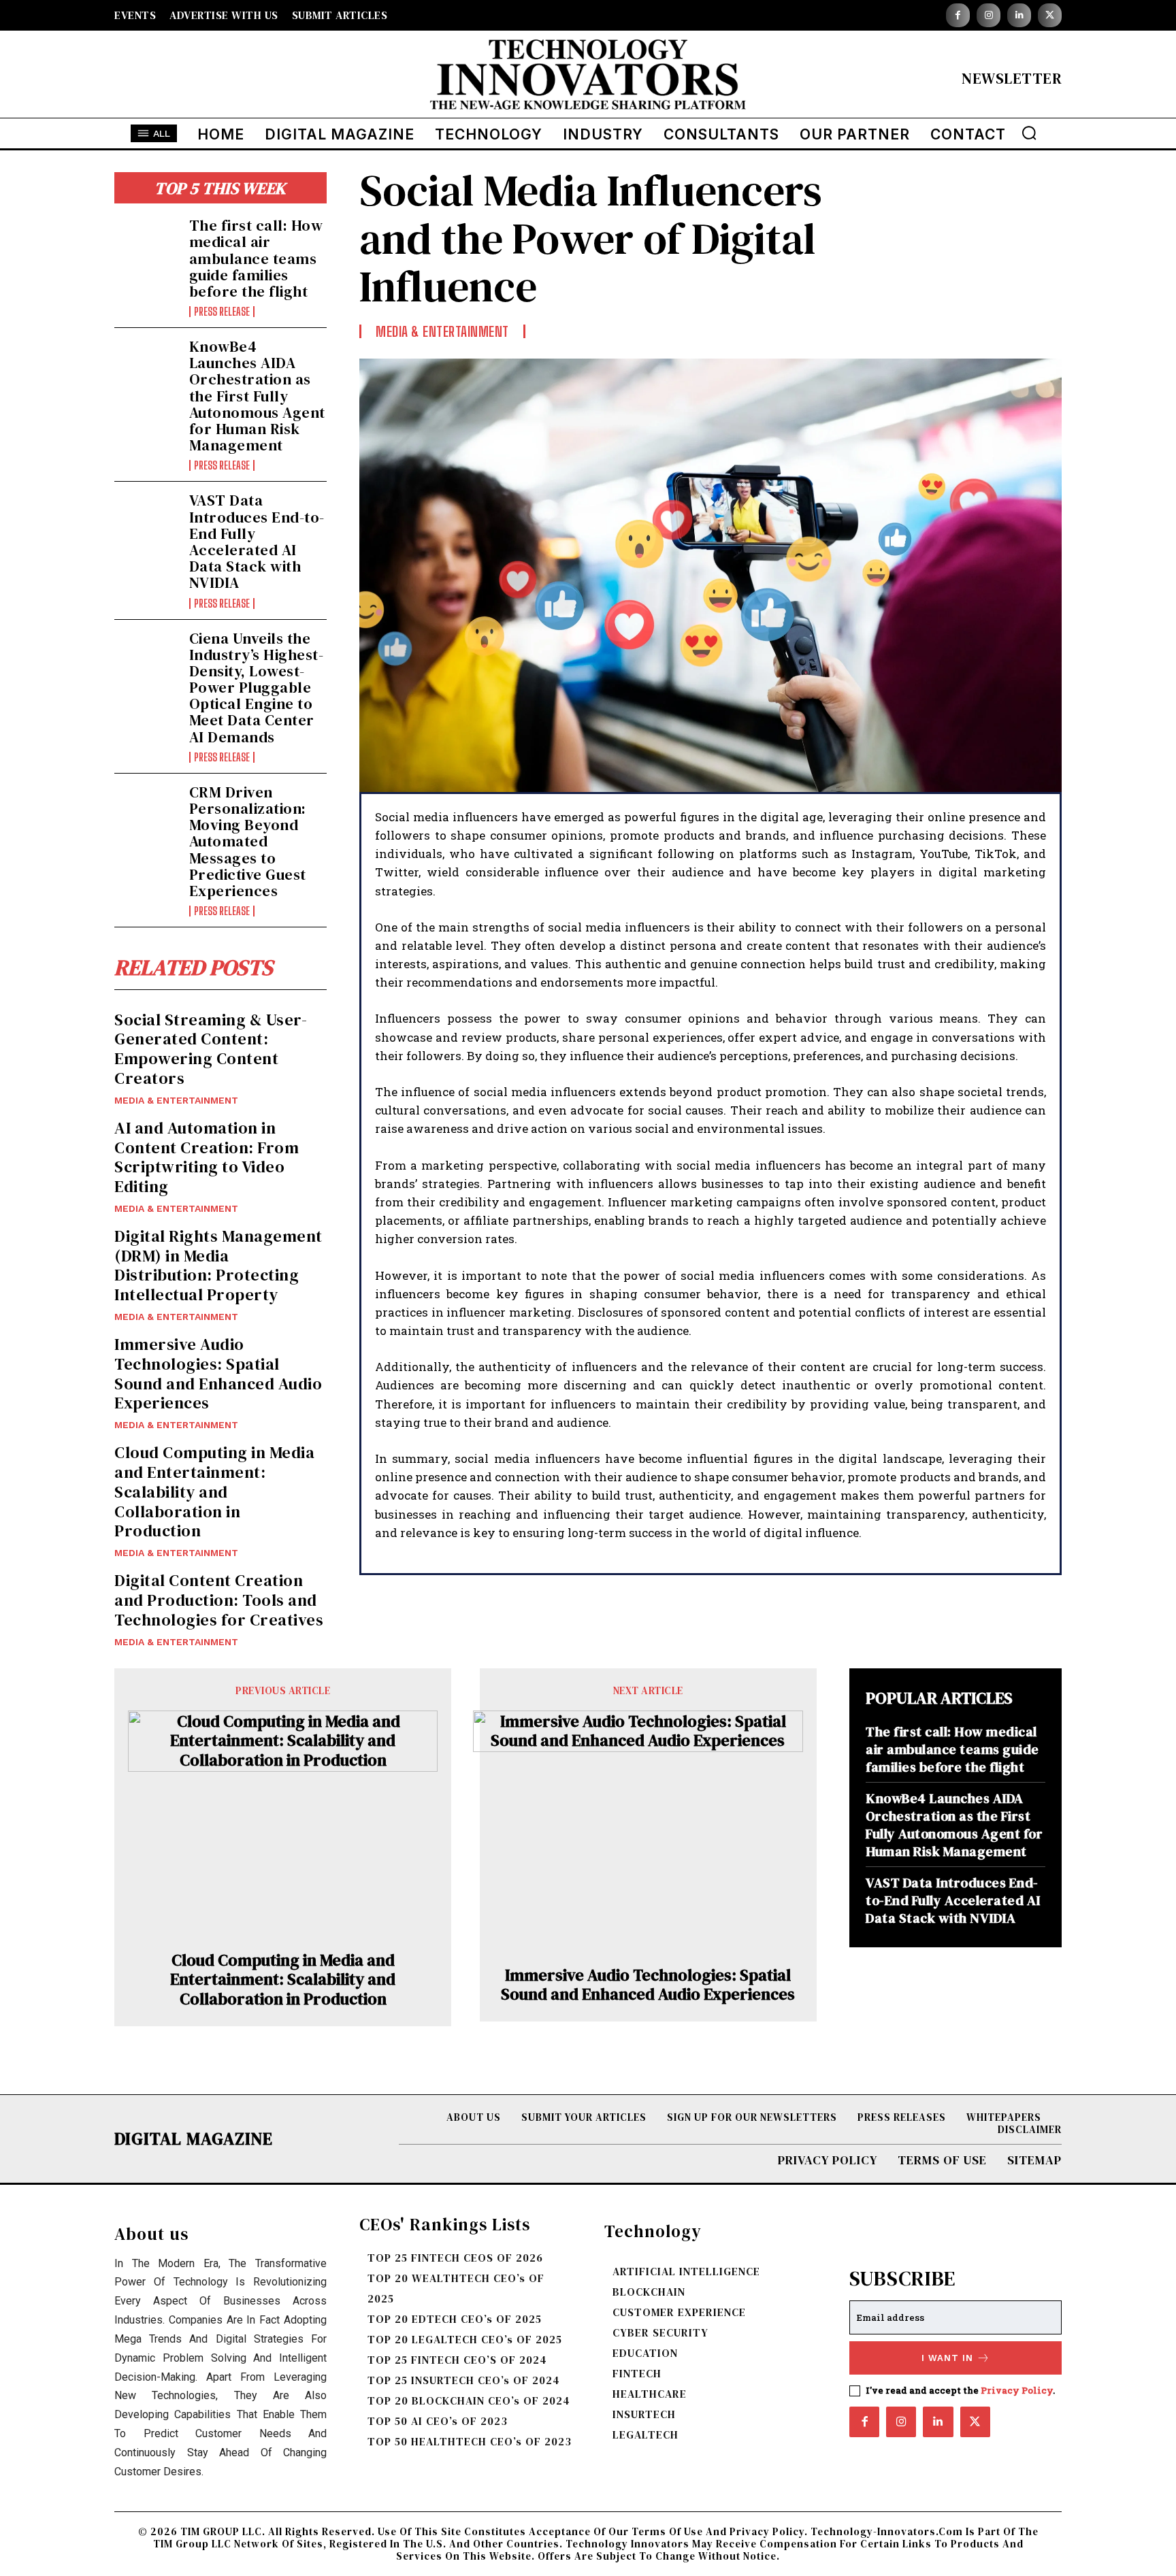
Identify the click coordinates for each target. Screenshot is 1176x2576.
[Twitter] (1050, 15)
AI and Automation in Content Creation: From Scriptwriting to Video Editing (207, 1157)
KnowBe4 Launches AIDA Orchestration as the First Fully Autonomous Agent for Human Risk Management (257, 396)
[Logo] (588, 78)
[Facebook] (958, 15)
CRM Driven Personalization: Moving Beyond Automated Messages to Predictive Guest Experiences (248, 841)
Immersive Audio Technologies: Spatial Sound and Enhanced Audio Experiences (218, 1373)
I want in (947, 2358)
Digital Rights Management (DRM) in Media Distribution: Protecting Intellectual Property (218, 1265)
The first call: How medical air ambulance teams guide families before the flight (256, 258)
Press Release (222, 312)
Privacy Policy (1017, 2390)
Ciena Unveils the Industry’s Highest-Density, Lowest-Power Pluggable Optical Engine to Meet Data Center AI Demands (257, 688)
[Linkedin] (1019, 15)
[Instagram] (989, 15)
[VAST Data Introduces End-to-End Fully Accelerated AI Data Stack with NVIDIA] (146, 521)
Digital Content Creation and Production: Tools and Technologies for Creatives (219, 1600)
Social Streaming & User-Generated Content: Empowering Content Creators (211, 1049)
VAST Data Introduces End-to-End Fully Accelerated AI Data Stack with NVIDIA (257, 541)
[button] (1029, 133)
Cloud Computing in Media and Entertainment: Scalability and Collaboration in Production (214, 1491)
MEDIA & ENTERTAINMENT (176, 1100)
